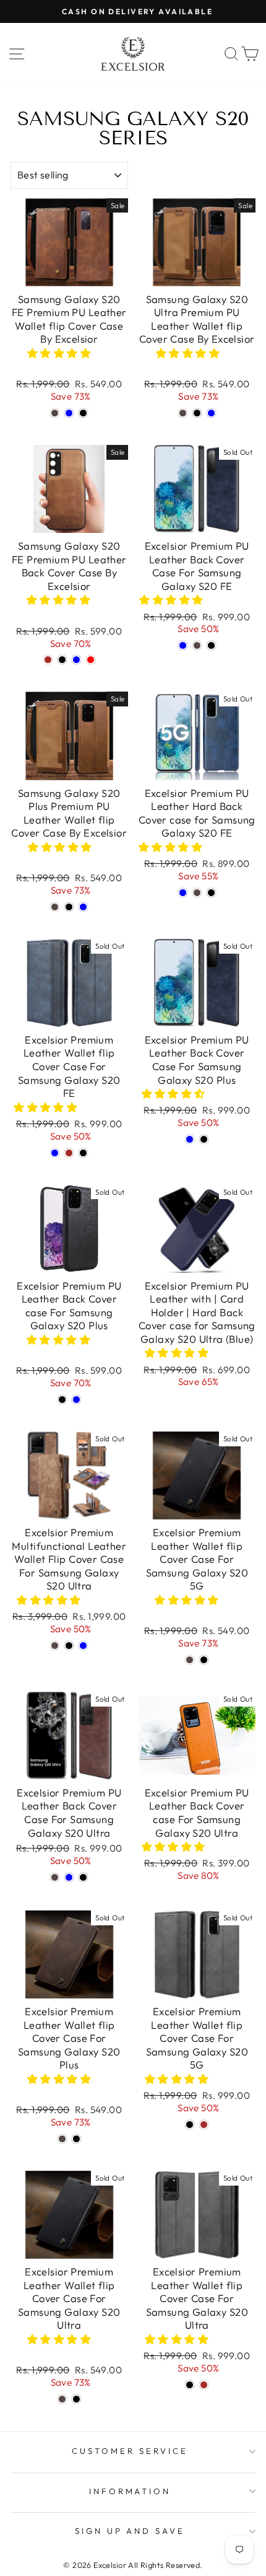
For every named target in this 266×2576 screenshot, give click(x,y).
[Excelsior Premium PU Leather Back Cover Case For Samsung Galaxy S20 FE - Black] (211, 645)
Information (130, 2491)
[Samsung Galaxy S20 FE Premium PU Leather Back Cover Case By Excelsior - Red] (91, 660)
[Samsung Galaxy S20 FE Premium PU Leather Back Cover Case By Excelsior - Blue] (76, 660)
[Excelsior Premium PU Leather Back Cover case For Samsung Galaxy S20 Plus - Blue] (76, 1400)
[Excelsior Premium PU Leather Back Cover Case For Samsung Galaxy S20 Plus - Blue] (190, 1139)
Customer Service (130, 2451)
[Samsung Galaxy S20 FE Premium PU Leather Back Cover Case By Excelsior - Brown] (48, 660)
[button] (61, 353)
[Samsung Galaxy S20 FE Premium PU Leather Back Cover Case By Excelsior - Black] (62, 660)
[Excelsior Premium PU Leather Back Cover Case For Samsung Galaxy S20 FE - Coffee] (197, 645)
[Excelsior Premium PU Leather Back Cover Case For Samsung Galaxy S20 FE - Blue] (183, 645)
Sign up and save (130, 2531)
